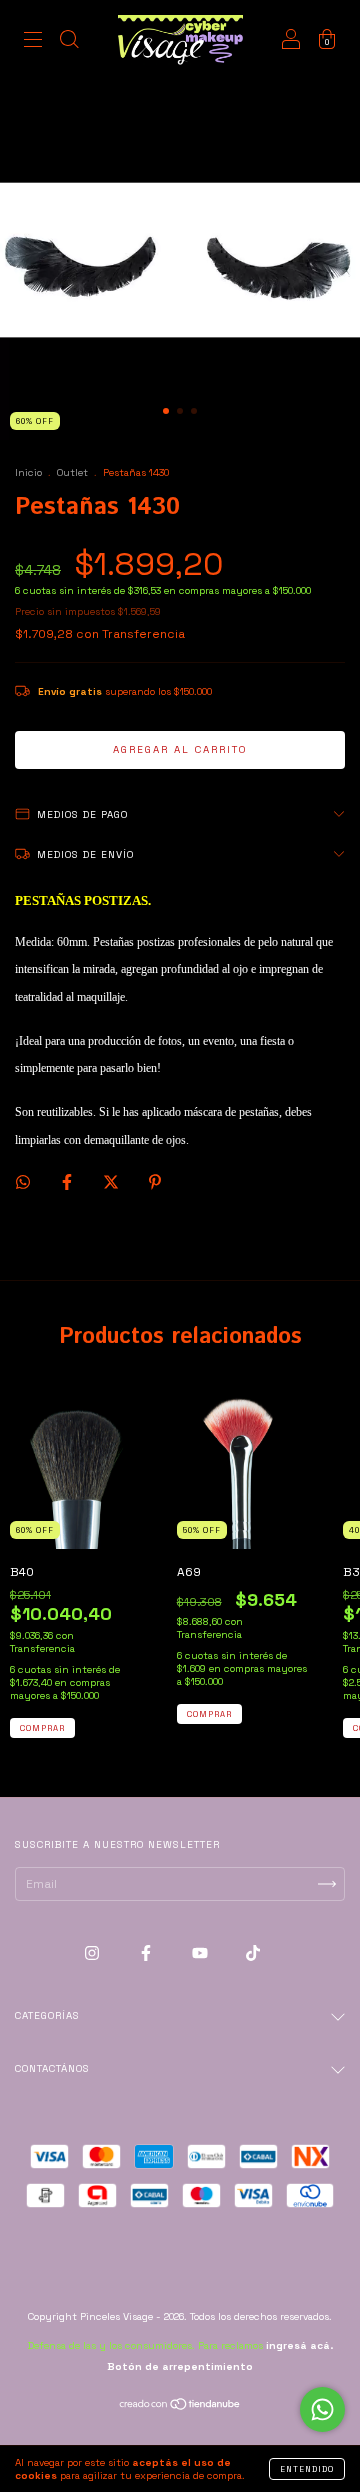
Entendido (307, 2469)
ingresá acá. (299, 2345)
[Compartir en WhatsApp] (23, 1182)
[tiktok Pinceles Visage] (253, 1953)
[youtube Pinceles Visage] (201, 1953)
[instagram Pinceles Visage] (93, 1953)
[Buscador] (69, 43)
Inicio (28, 472)
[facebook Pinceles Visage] (147, 1953)
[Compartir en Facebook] (68, 1182)
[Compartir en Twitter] (112, 1182)
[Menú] (33, 43)
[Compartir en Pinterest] (155, 1182)
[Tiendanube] (180, 2407)
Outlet (72, 472)
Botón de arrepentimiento (180, 2366)
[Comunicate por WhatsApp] (322, 2409)
